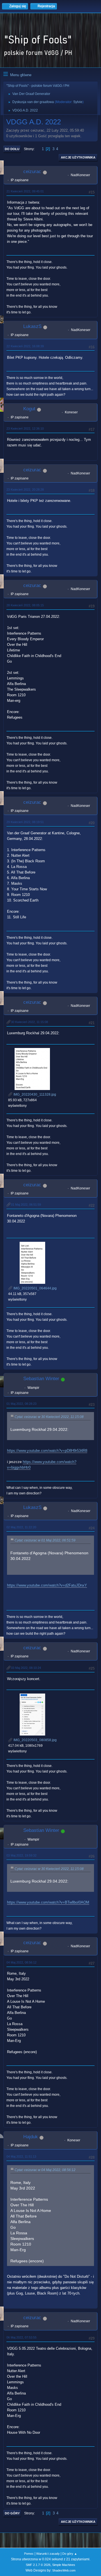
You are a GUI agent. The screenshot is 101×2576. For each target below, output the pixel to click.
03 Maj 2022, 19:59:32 (21, 1855)
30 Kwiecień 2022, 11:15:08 (29, 1022)
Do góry (12, 2513)
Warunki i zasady (48, 2554)
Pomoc (29, 2554)
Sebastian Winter (41, 1379)
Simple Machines (64, 2565)
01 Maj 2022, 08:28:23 (21, 1404)
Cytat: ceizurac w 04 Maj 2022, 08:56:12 (45, 2170)
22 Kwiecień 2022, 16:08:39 (25, 346)
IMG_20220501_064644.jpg (35, 1288)
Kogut (29, 409)
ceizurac (32, 172)
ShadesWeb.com (64, 2570)
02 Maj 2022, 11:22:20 (21, 1527)
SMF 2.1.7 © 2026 (38, 2565)
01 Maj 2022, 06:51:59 (26, 1205)
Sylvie (78, 102)
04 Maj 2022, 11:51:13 (21, 2156)
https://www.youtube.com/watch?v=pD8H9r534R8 (47, 1451)
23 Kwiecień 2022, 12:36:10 (25, 428)
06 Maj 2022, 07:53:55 (21, 2337)
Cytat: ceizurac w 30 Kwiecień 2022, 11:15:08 (49, 1417)
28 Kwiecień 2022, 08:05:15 (25, 605)
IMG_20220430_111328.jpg (34, 1094)
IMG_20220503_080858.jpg (35, 1740)
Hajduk (31, 2137)
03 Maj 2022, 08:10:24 (26, 1668)
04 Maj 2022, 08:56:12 (21, 1962)
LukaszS (32, 326)
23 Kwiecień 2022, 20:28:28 (25, 490)
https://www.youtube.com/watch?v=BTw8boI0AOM (48, 1902)
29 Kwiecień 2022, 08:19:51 (25, 822)
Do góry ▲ (70, 2554)
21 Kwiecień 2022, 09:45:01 (25, 191)
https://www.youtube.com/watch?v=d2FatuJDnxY (47, 1585)
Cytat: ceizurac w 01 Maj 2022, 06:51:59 (45, 1540)
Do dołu (12, 149)
